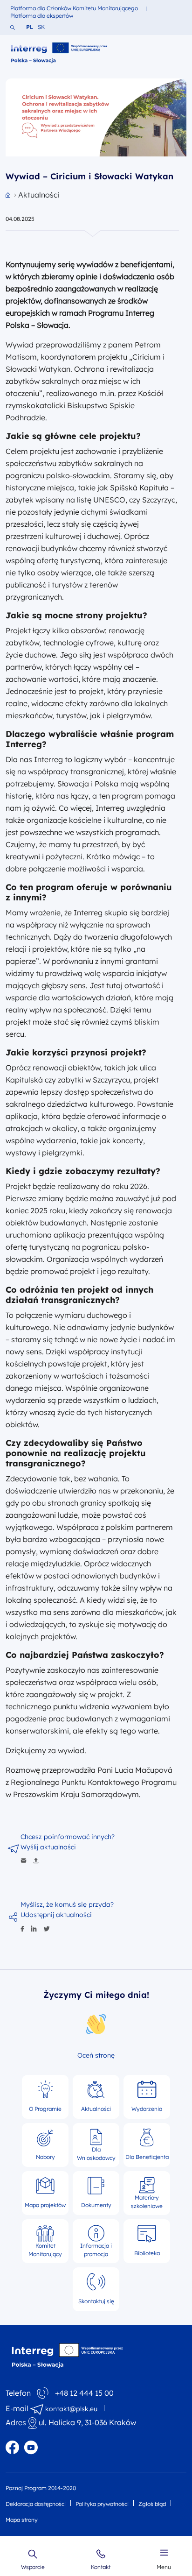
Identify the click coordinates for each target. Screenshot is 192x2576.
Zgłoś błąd (152, 2504)
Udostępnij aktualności (56, 1915)
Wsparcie (33, 2567)
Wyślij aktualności (48, 1847)
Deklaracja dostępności (36, 2504)
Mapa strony (22, 2520)
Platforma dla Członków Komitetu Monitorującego (74, 8)
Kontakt (101, 2567)
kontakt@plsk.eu (71, 2409)
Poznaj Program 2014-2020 (41, 2488)
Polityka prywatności (102, 2504)
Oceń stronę (96, 2055)
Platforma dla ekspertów (42, 16)
